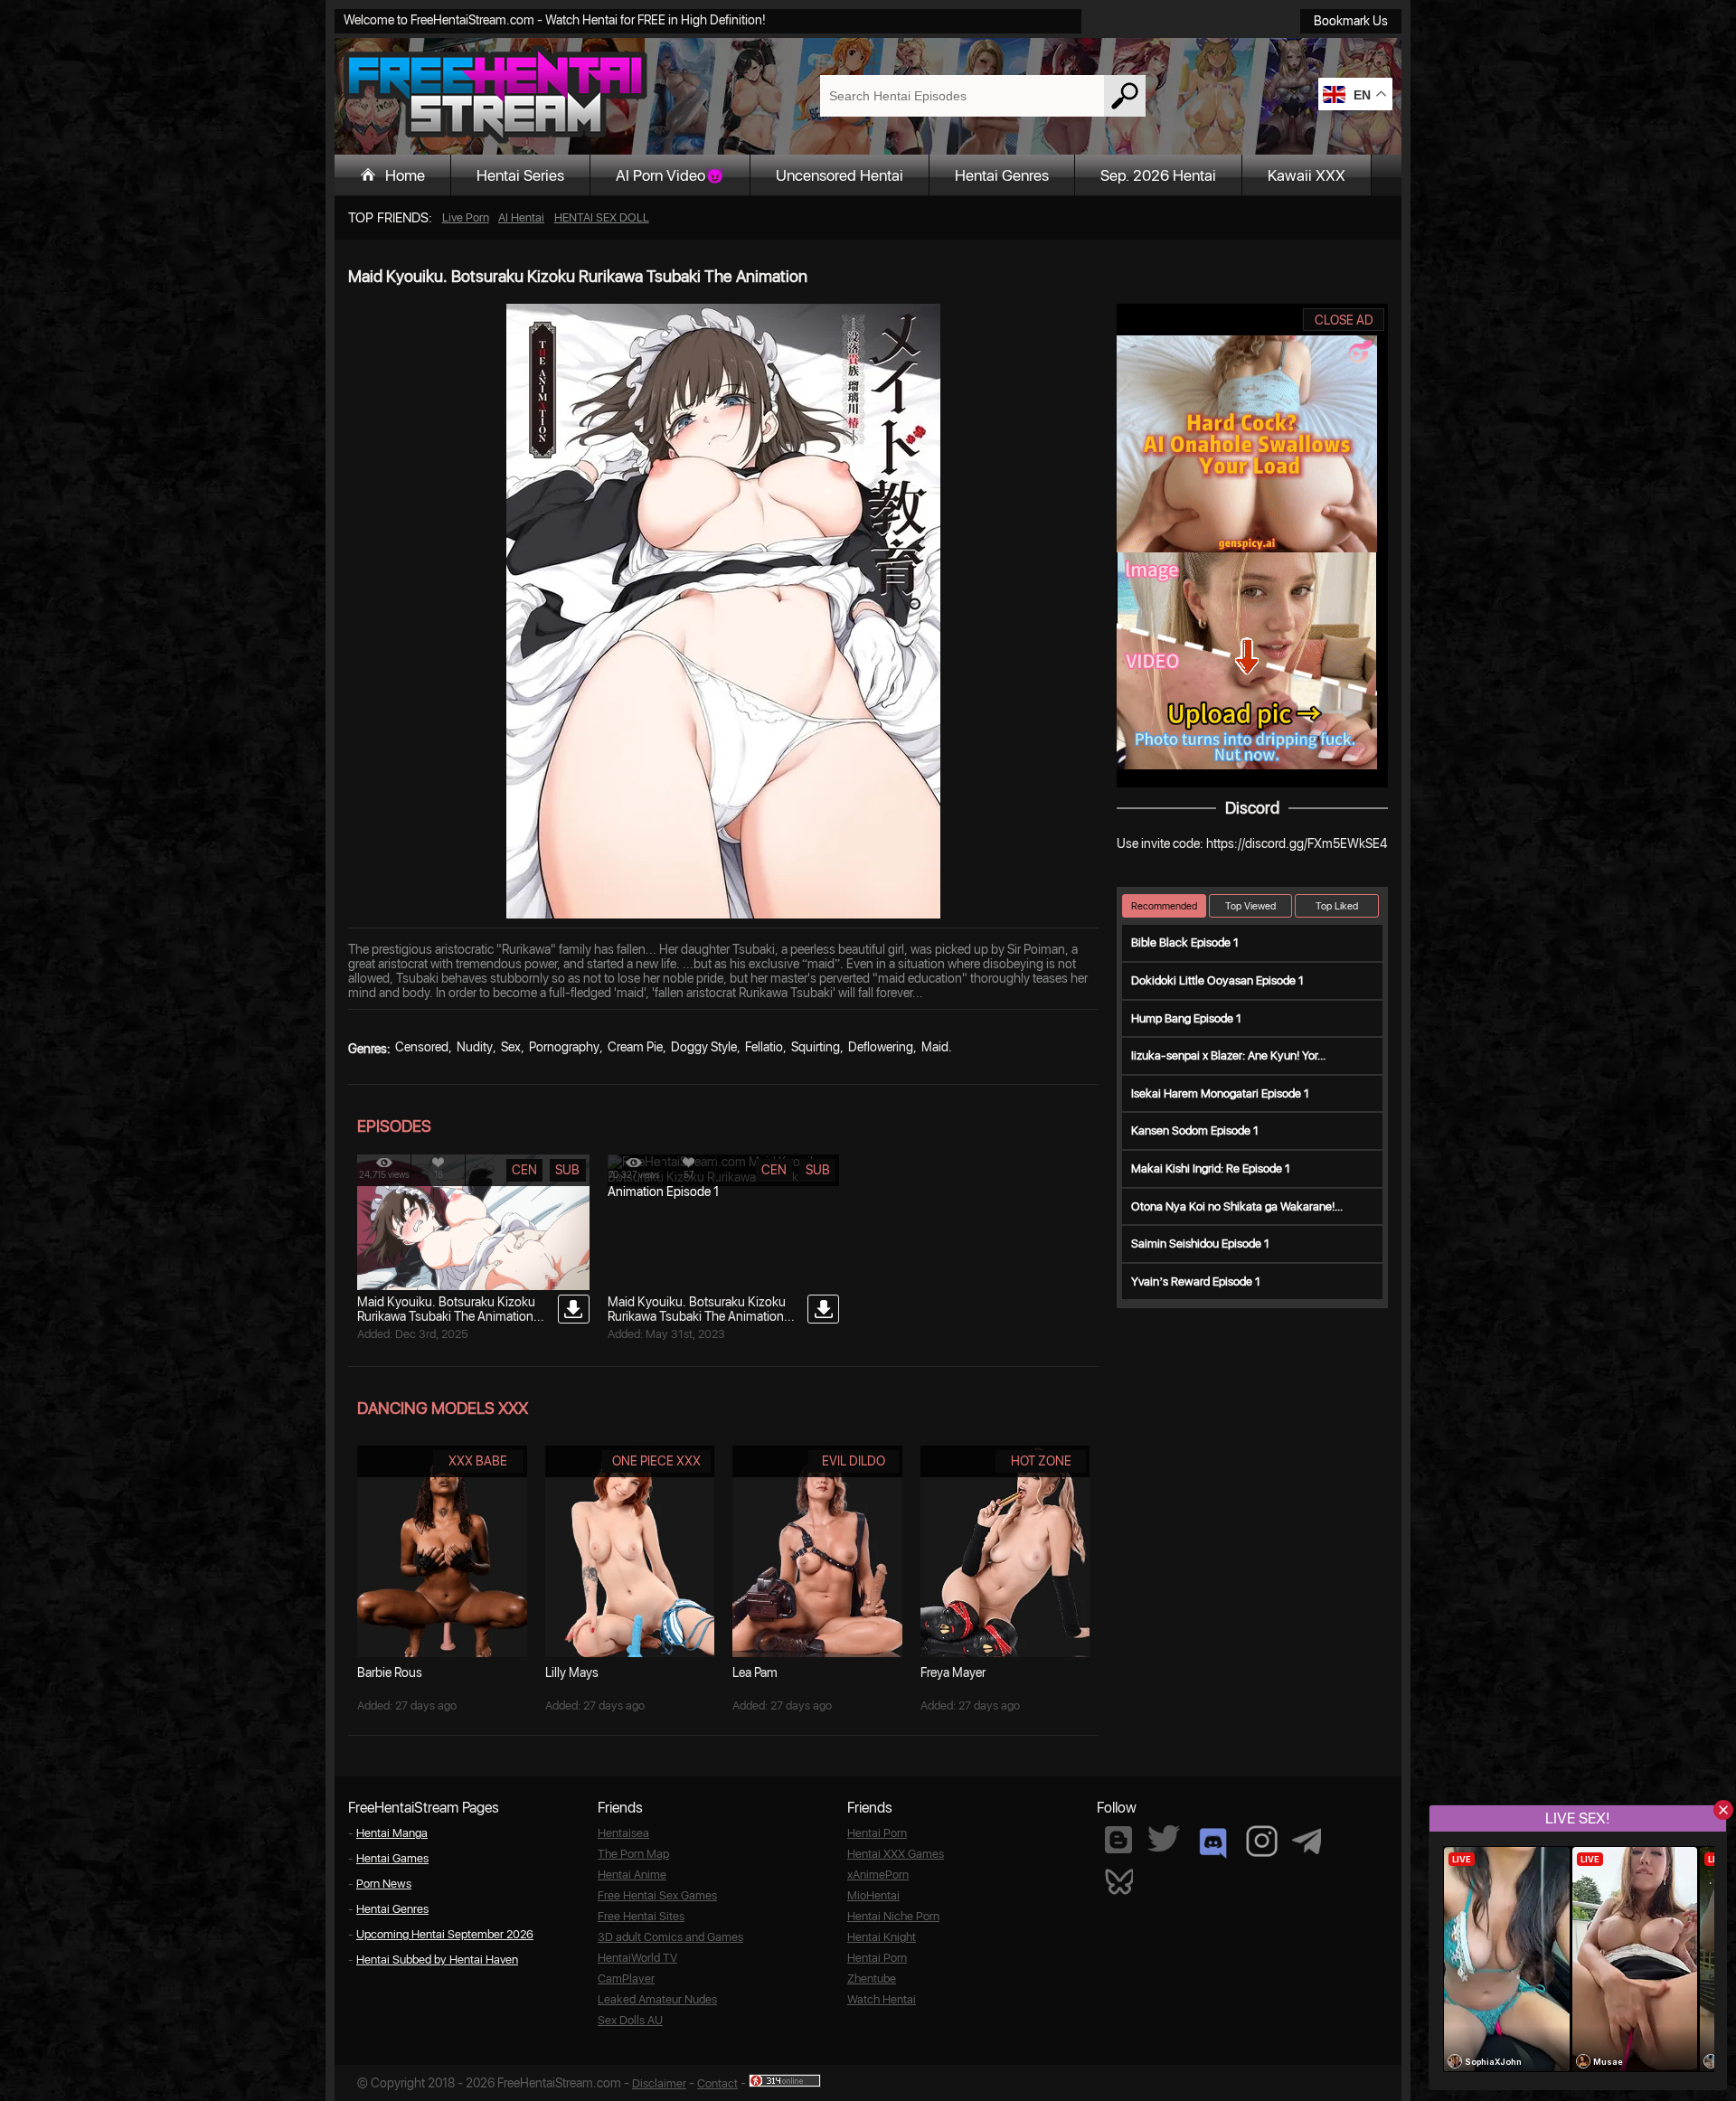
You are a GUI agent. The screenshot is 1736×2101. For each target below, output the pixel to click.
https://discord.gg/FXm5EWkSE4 (1297, 843)
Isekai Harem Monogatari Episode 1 (1220, 1093)
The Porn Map (633, 1854)
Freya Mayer (953, 1672)
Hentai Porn (877, 1833)
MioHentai (873, 1895)
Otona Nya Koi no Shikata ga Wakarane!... (1237, 1206)
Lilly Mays (572, 1672)
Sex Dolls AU (630, 2020)
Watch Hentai (882, 1999)
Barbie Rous (390, 1672)
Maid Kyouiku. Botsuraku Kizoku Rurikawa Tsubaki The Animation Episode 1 (697, 1316)
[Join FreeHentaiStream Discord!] (1213, 1843)
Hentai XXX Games (896, 1854)
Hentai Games (392, 1858)
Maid (935, 1047)
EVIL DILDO (854, 1461)
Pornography (564, 1047)
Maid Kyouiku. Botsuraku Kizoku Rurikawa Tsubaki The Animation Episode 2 (446, 1316)
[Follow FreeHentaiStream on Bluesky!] (1118, 1880)
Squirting (816, 1047)
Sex (511, 1047)
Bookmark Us (1351, 21)
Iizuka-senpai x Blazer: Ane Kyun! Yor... (1228, 1055)
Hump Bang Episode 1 (1186, 1018)
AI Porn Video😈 (670, 175)
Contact (717, 2083)
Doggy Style (704, 1047)
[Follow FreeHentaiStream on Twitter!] (1164, 1838)
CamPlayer (626, 1979)
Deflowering (881, 1047)
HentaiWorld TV (637, 1958)
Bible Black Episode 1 (1185, 942)
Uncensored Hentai (840, 175)
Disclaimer (659, 2083)
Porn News (384, 1884)
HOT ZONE (1041, 1461)
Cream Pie (635, 1047)
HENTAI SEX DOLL (602, 217)
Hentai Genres (1002, 175)
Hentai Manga (392, 1833)
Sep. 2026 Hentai (1158, 175)
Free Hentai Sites (641, 1916)
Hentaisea (623, 1833)
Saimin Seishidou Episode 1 (1200, 1244)
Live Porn (466, 217)
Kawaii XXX (1307, 175)
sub (567, 1170)
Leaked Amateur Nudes (657, 1999)
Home (405, 175)
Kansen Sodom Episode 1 (1195, 1131)
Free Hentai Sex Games (657, 1895)
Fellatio (764, 1047)
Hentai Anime (632, 1875)
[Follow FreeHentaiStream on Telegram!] (1307, 1840)
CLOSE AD (1344, 320)
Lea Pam (755, 1672)
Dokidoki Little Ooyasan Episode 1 (1217, 980)
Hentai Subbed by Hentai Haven (437, 1960)
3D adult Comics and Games (670, 1937)
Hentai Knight (882, 1937)
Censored (422, 1047)
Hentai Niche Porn (893, 1916)
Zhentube (872, 1979)
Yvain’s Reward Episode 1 (1196, 1281)
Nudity (475, 1047)
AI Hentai (521, 217)
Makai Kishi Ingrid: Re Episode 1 (1211, 1168)
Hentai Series (520, 175)
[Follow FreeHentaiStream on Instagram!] (1262, 1841)
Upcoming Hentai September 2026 (445, 1934)
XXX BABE (478, 1461)
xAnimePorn (878, 1875)
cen (524, 1170)
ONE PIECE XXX (656, 1461)
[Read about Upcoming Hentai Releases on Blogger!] (1118, 1840)
